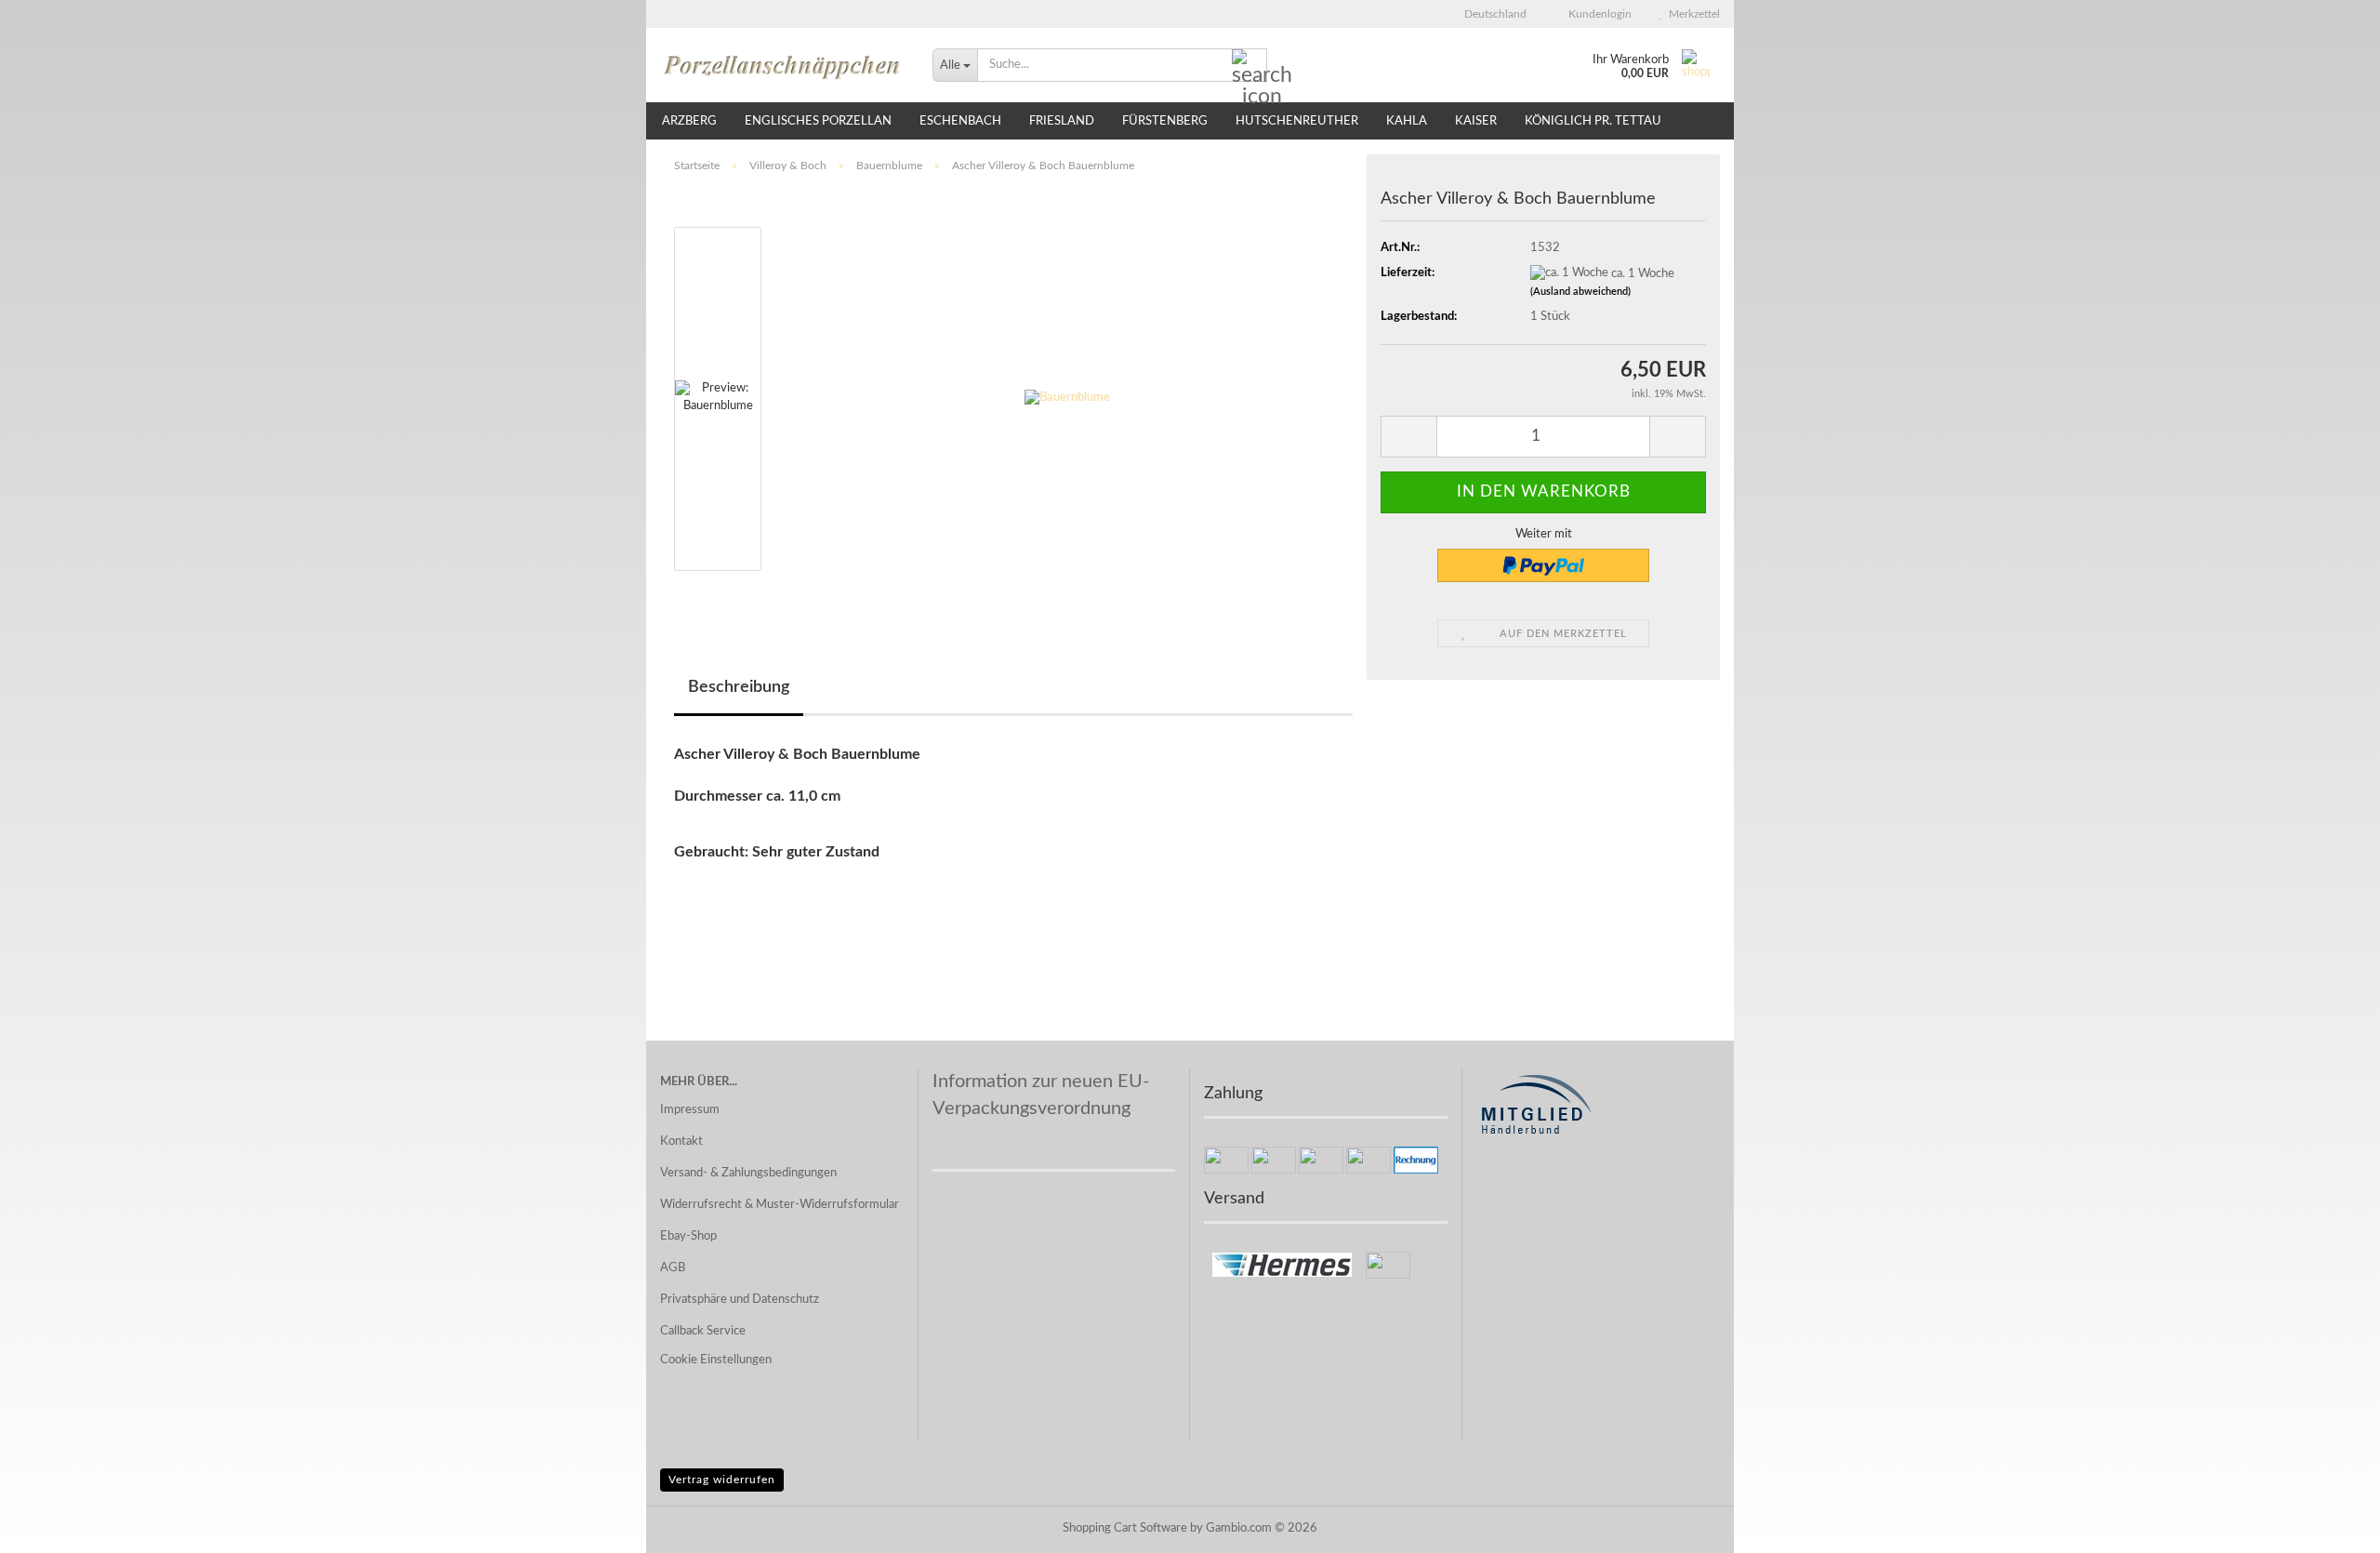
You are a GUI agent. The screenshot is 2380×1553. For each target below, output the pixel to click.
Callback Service (703, 1331)
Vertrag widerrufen (722, 1480)
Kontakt (681, 1142)
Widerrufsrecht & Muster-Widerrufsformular (780, 1205)
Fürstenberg (1165, 121)
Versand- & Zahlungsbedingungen (748, 1173)
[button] (1490, 14)
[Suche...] (1249, 66)
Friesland (1062, 121)
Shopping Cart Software (1125, 1528)
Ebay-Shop (688, 1236)
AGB (673, 1268)
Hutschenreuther (1297, 121)
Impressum (690, 1110)
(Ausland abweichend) (1580, 292)
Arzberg (689, 121)
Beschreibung (739, 687)
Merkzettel (1692, 14)
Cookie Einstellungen (716, 1360)
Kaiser (1476, 121)
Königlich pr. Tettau (1593, 121)
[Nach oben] (2329, 1525)
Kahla (1407, 121)
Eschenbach (960, 121)
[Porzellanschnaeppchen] (782, 65)
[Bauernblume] (1067, 398)
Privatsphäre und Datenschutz (740, 1300)
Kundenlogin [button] (1597, 14)
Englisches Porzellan (818, 121)
